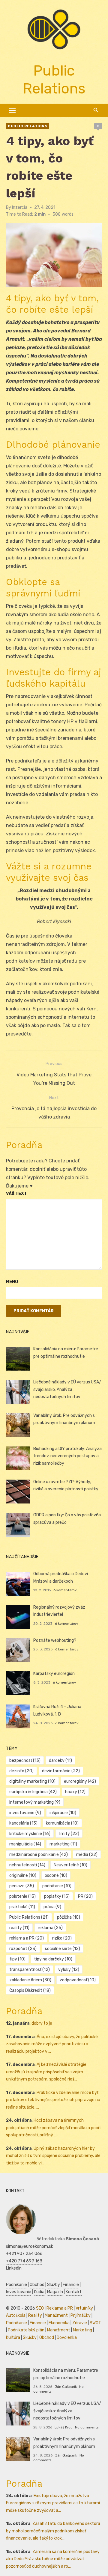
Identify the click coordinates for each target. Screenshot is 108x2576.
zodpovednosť (78, 1980)
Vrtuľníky (84, 2308)
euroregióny (80, 1781)
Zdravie (80, 2323)
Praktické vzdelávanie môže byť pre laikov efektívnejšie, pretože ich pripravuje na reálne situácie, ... (53, 2100)
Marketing (82, 2330)
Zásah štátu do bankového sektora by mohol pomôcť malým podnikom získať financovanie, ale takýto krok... (53, 2531)
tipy (17, 1959)
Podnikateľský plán (26, 2330)
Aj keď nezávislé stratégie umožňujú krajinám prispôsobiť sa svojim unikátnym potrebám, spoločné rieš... (46, 2072)
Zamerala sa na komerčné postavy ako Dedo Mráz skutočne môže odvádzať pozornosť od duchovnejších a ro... (53, 2559)
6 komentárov (65, 1590)
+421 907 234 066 (24, 2254)
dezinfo (21, 1771)
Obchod (37, 2285)
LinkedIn (14, 2268)
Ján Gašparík (66, 2387)
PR (85, 1896)
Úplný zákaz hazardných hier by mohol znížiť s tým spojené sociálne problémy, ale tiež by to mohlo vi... (53, 2156)
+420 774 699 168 (24, 2261)
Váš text (16, 1194)
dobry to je (42, 2023)
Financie (71, 2285)
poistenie (22, 1896)
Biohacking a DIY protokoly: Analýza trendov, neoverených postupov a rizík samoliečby (67, 1456)
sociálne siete (63, 1949)
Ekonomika (59, 2323)
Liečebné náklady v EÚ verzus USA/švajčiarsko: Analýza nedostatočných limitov (67, 1389)
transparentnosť (30, 1970)
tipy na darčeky (53, 1959)
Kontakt (74, 2292)
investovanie (25, 1813)
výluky (69, 1970)
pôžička (69, 1917)
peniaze (22, 1886)
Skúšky (30, 2338)
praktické (22, 1907)
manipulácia (25, 1844)
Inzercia (20, 207)
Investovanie (19, 2292)
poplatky (57, 1896)
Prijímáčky (81, 2315)
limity (69, 1834)
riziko (62, 1938)
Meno (12, 1282)
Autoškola (16, 2315)
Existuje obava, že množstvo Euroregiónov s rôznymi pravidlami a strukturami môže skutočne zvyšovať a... (53, 2503)
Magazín (55, 2292)
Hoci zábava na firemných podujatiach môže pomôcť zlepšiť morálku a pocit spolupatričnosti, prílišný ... (54, 2128)
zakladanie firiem (30, 1980)
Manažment (56, 2315)
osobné (56, 1875)
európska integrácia (33, 1792)
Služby (54, 2285)
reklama (50, 1928)
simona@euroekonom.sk (30, 2246)
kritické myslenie (30, 1834)
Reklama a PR (60, 2308)
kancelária (23, 1823)
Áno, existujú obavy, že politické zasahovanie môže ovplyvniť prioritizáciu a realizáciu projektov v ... (52, 2044)
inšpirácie (63, 1813)
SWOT (95, 2323)
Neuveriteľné (70, 1865)
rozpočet (23, 1949)
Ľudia (39, 2292)
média (87, 1855)
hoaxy (75, 1792)
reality (19, 1928)
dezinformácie (61, 1771)
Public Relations (28, 126)
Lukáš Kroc (64, 2427)
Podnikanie (16, 2285)
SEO (40, 2308)
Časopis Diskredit (30, 1990)
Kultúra (13, 2338)
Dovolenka (67, 2338)
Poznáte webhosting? (55, 1640)
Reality (35, 2315)
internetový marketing (35, 1802)
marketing (63, 1844)
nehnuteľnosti (27, 1865)
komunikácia (62, 1823)
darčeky (60, 1760)
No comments (87, 2427)
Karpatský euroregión (54, 1674)
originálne (23, 1875)
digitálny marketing (32, 1781)
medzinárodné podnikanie (39, 1855)
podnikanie (57, 1886)
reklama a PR (27, 1938)
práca (52, 1907)
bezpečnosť (25, 1760)
